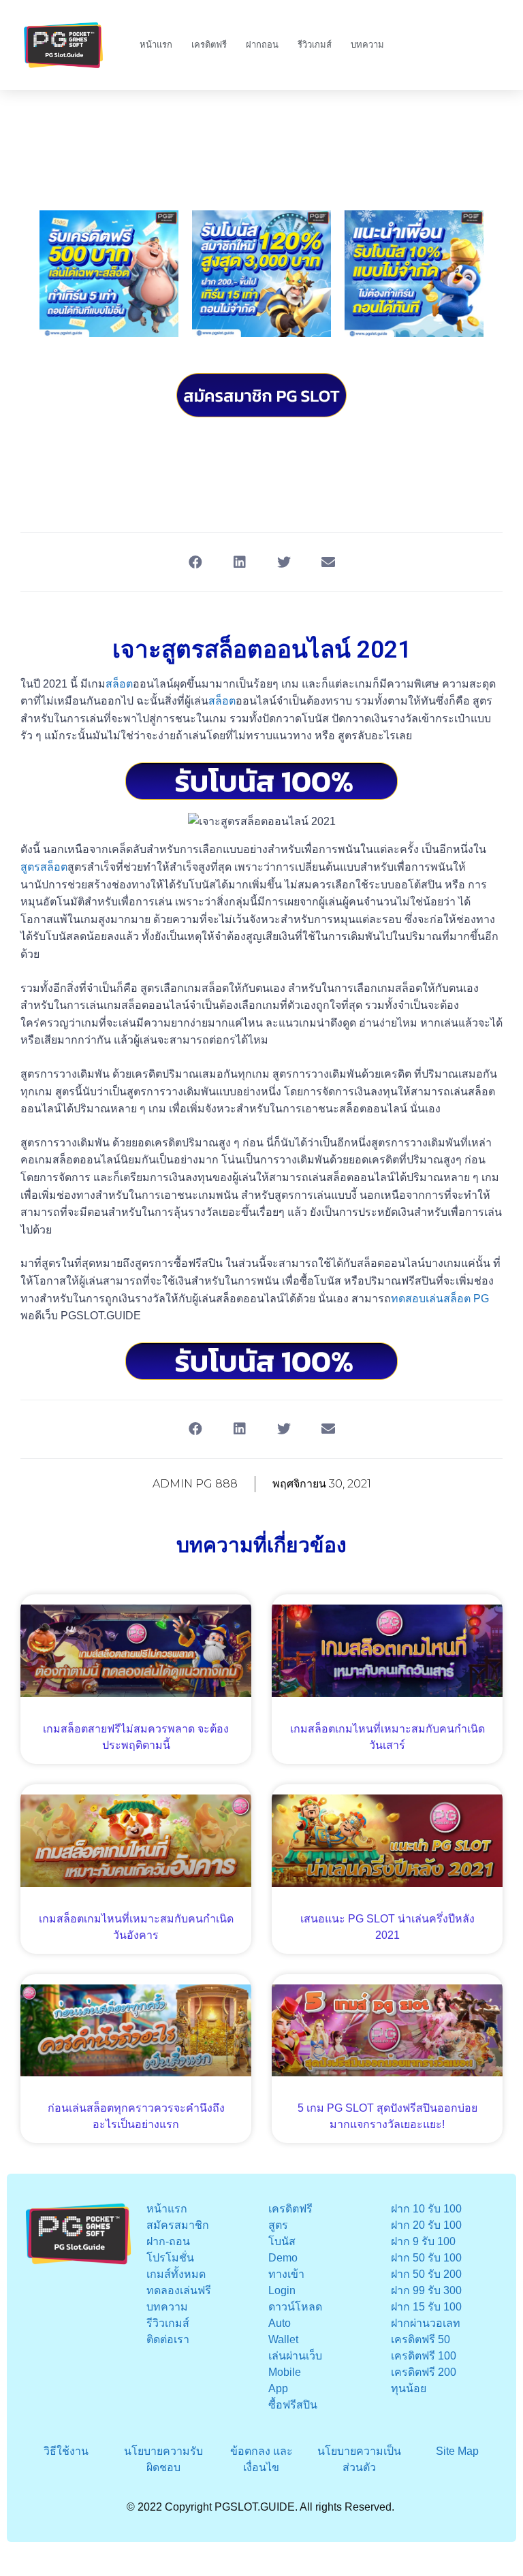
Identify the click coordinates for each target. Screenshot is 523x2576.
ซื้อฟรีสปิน (293, 2405)
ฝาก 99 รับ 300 (426, 2290)
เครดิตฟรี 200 (424, 2372)
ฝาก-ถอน (168, 2241)
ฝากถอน (262, 45)
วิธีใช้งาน (66, 2451)
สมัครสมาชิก (178, 2225)
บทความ (367, 45)
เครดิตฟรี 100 (424, 2356)
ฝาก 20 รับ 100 (426, 2225)
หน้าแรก (156, 45)
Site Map (457, 2451)
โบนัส (282, 2241)
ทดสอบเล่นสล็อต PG (440, 1299)
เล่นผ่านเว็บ (295, 2356)
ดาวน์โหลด (295, 2307)
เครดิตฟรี (209, 45)
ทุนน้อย (409, 2388)
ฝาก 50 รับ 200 (426, 2274)
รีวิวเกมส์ (315, 45)
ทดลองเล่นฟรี (179, 2290)
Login (282, 2290)
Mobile (285, 2372)
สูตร (278, 2225)
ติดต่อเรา (168, 2339)
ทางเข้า (286, 2274)
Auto (280, 2323)
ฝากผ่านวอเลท (426, 2323)
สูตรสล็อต (44, 867)
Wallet (283, 2339)
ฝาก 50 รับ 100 (426, 2258)
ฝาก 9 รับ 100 (423, 2241)
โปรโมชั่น (170, 2258)
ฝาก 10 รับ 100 (426, 2209)
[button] (195, 562)
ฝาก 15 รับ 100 (426, 2307)
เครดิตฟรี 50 (421, 2339)
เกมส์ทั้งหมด (176, 2274)
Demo (283, 2258)
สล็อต (119, 684)
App (278, 2388)
